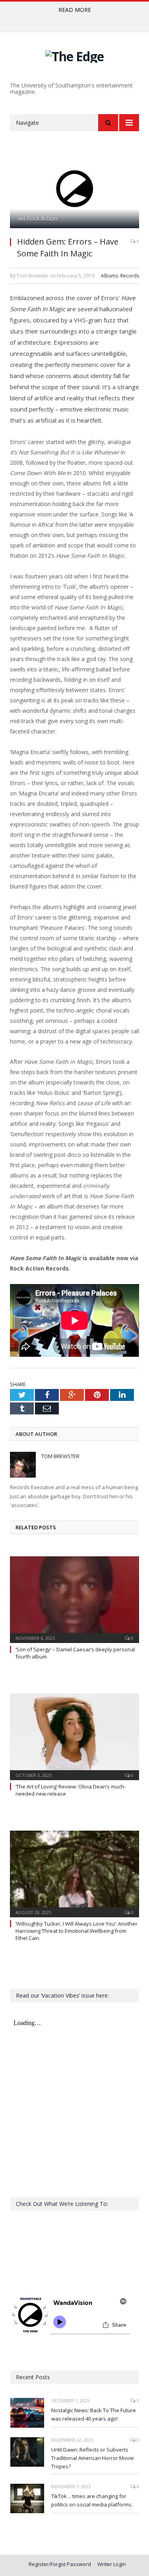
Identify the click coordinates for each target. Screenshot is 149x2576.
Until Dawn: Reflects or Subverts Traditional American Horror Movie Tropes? (93, 2458)
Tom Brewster (60, 1456)
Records (130, 276)
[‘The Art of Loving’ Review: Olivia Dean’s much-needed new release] (74, 1736)
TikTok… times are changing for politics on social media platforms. (92, 2500)
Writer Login (112, 2564)
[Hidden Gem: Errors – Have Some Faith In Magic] (74, 189)
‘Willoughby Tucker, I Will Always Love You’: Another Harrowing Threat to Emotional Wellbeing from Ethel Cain (76, 1931)
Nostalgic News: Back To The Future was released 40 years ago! (94, 2414)
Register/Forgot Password (60, 2564)
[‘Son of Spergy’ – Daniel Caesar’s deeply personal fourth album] (74, 1599)
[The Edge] (74, 55)
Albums (109, 276)
